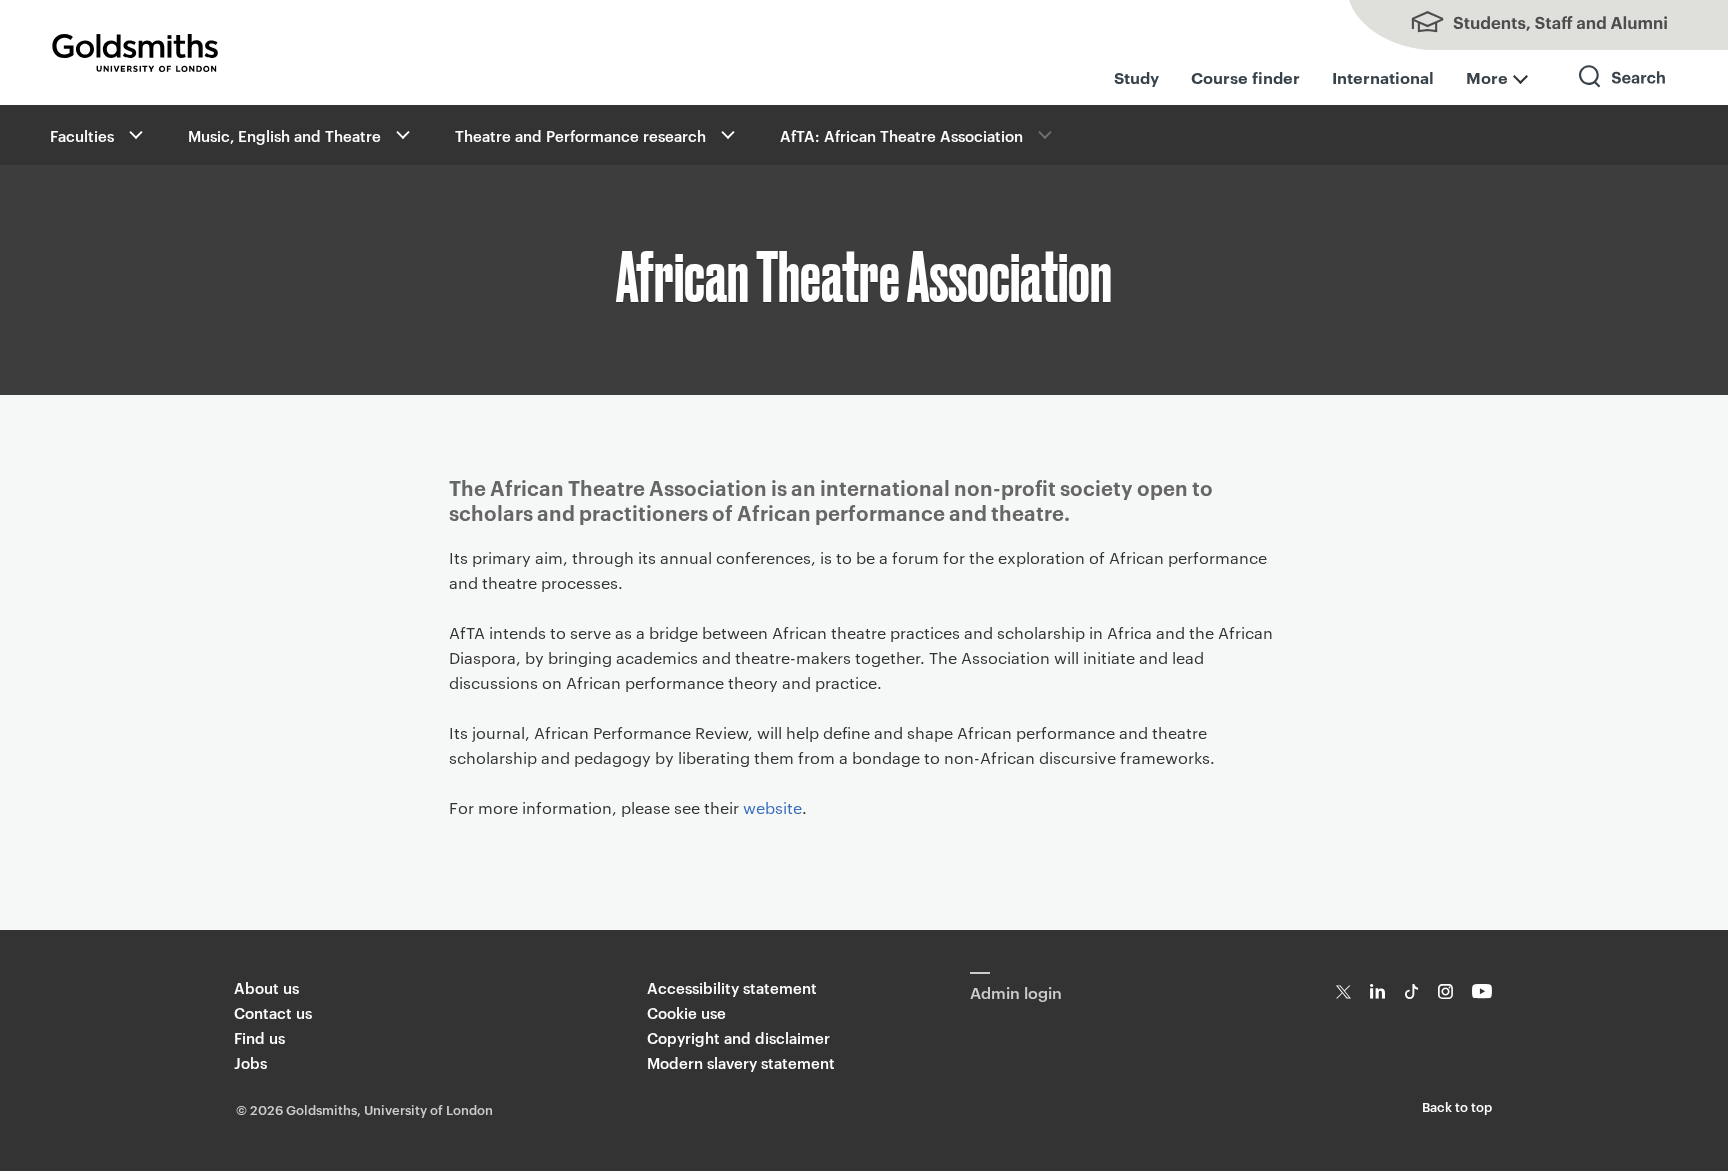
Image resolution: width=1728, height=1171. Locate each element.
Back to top (1457, 1106)
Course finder (1245, 77)
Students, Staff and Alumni (1528, 25)
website (772, 807)
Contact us (273, 1012)
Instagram (1445, 991)
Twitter (1343, 991)
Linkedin (1377, 991)
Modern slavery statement (741, 1062)
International (1383, 77)
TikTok (1411, 991)
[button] (134, 135)
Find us (259, 1037)
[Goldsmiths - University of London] (135, 53)
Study (1136, 77)
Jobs (250, 1062)
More (1487, 77)
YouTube (1482, 991)
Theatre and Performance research (580, 135)
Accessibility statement (732, 987)
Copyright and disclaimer (738, 1037)
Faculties (82, 135)
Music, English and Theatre (284, 135)
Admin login (1016, 992)
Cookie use (686, 1012)
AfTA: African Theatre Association (901, 135)
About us (266, 987)
